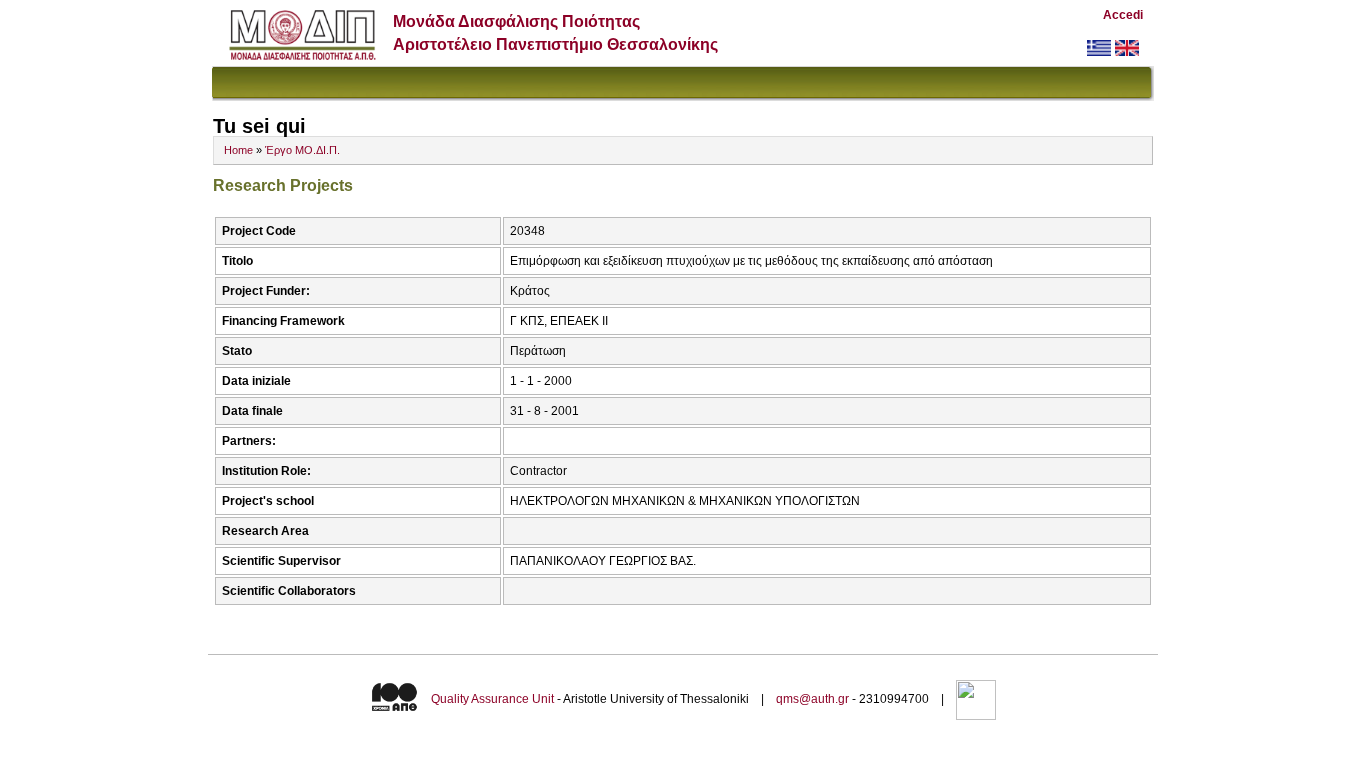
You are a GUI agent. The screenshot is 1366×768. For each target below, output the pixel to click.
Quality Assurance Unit (492, 699)
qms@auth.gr (812, 699)
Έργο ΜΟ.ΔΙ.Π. (302, 150)
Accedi (1123, 15)
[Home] (302, 55)
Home (238, 150)
